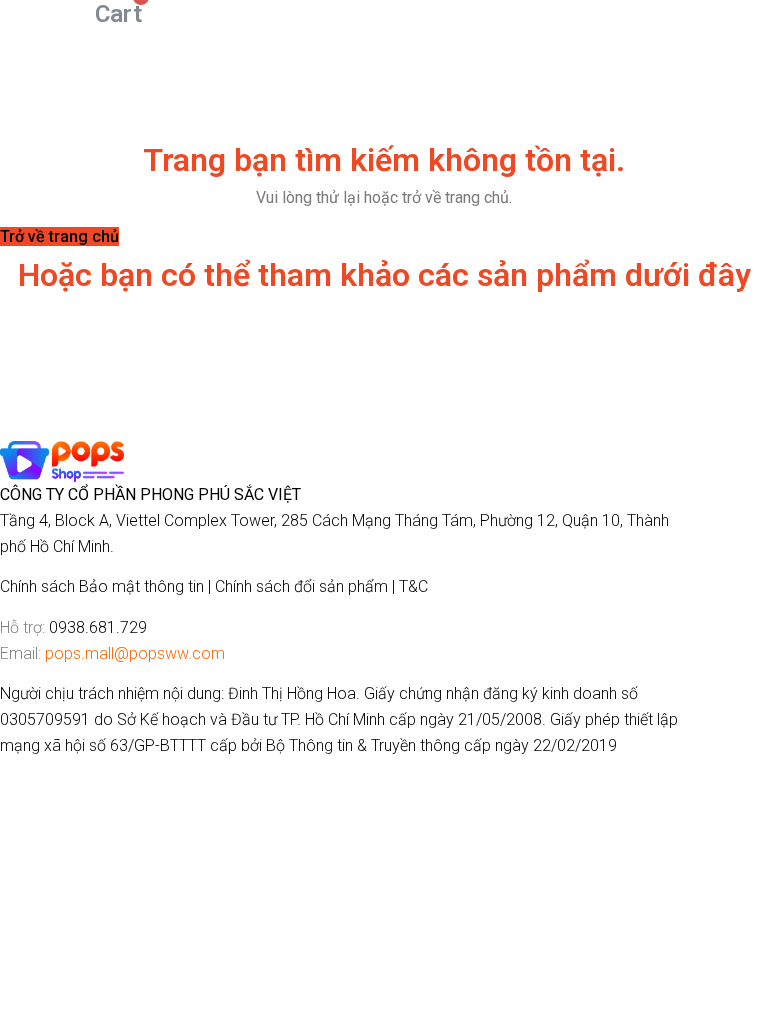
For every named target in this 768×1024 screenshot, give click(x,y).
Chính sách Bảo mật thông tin (102, 586)
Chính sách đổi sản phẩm (301, 586)
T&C (413, 586)
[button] (59, 236)
